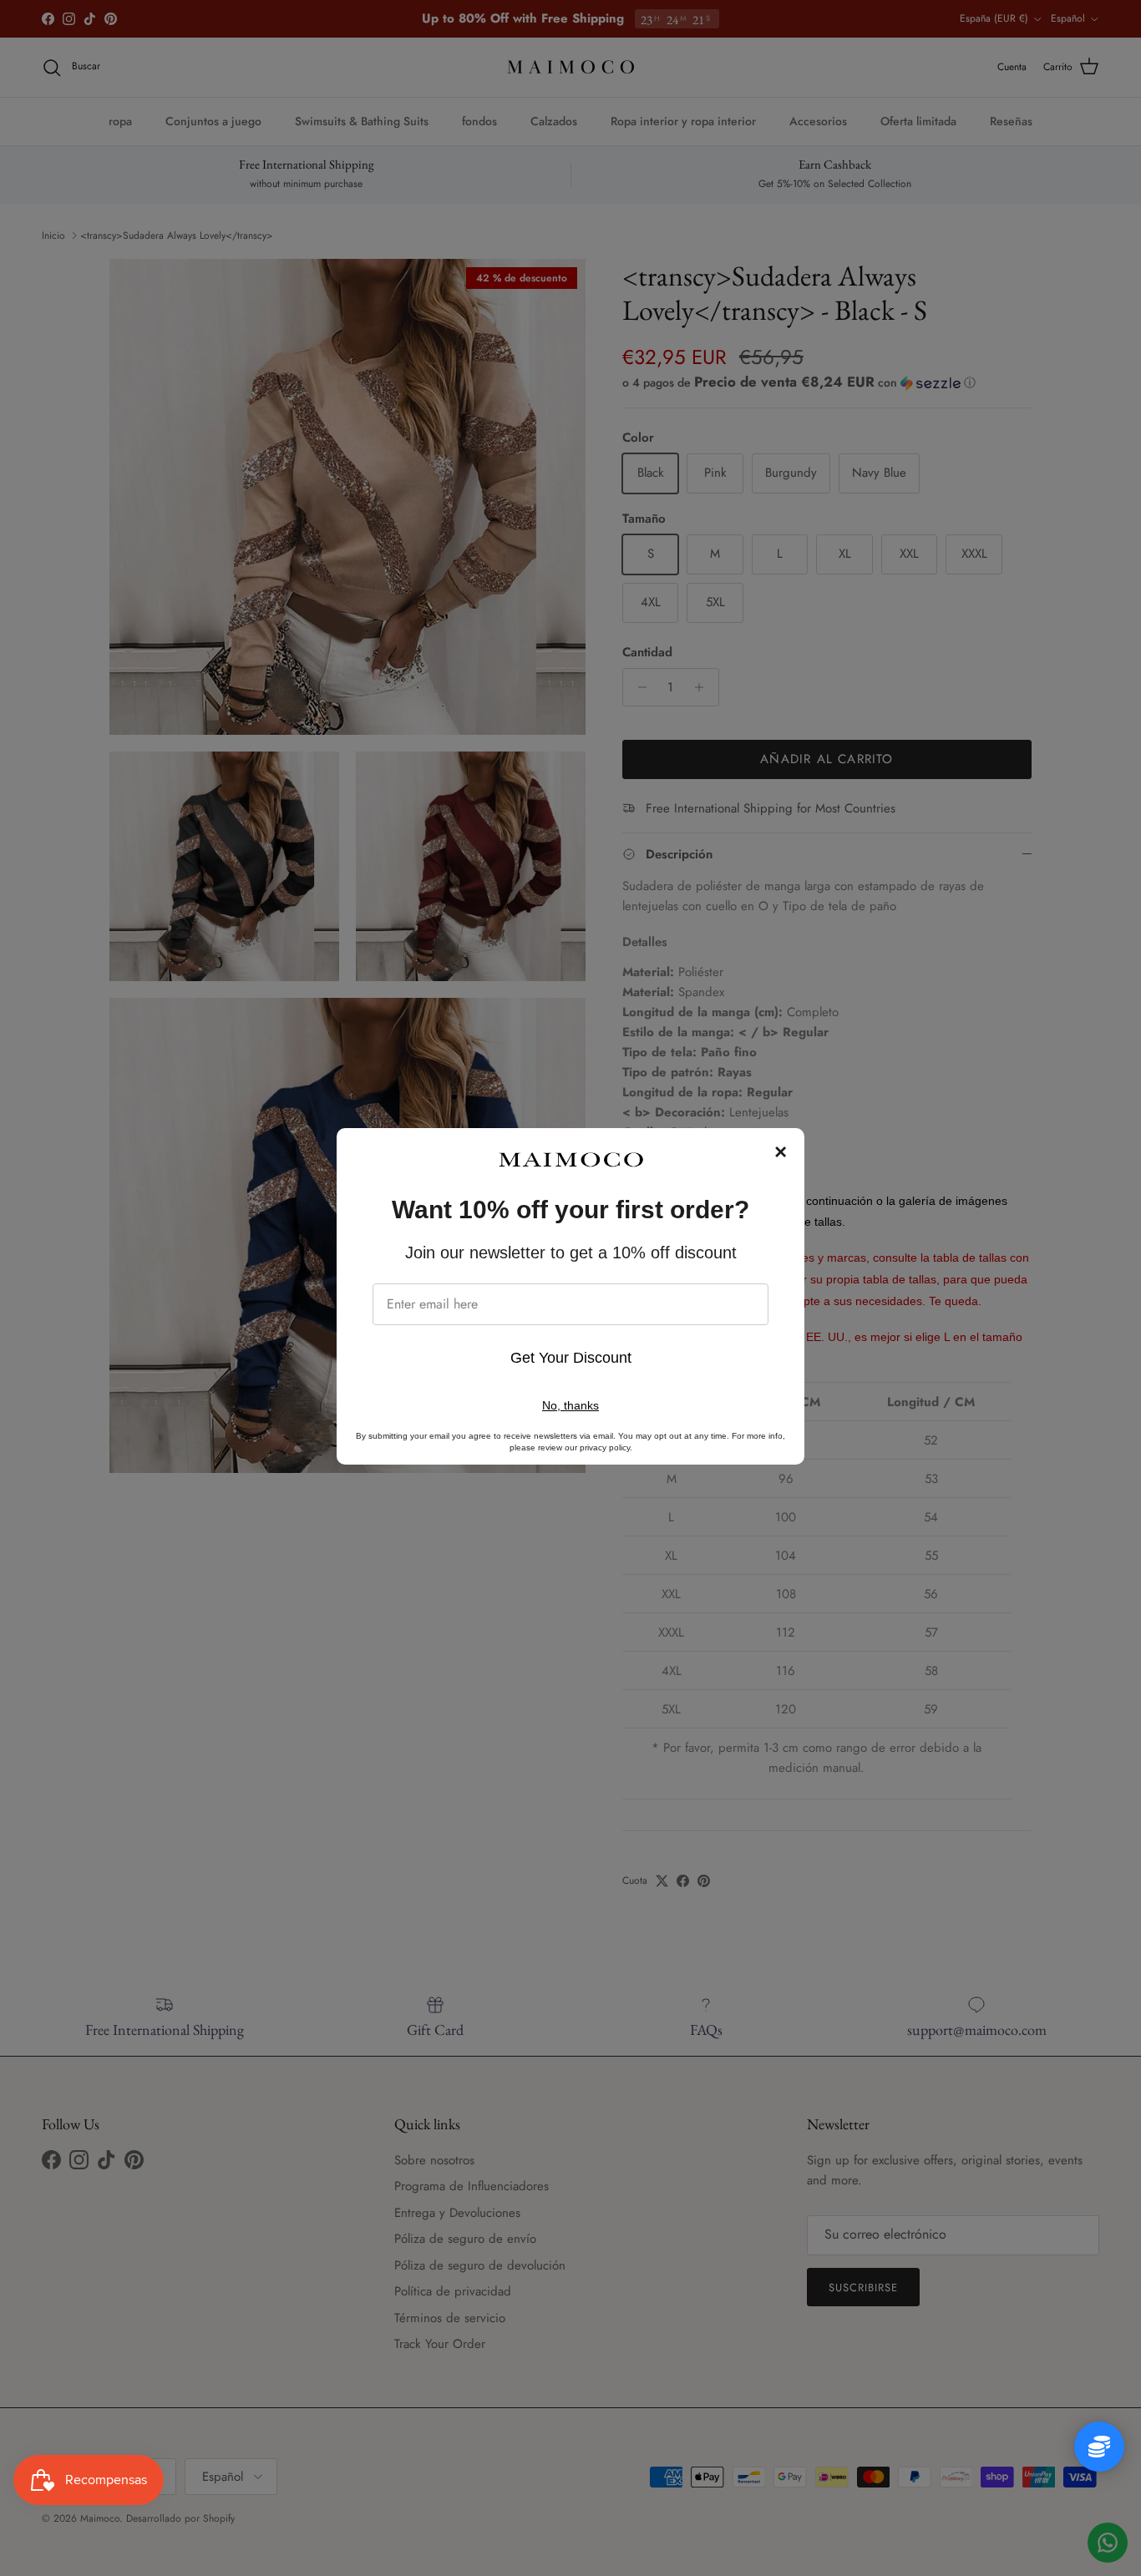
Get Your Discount (571, 1358)
